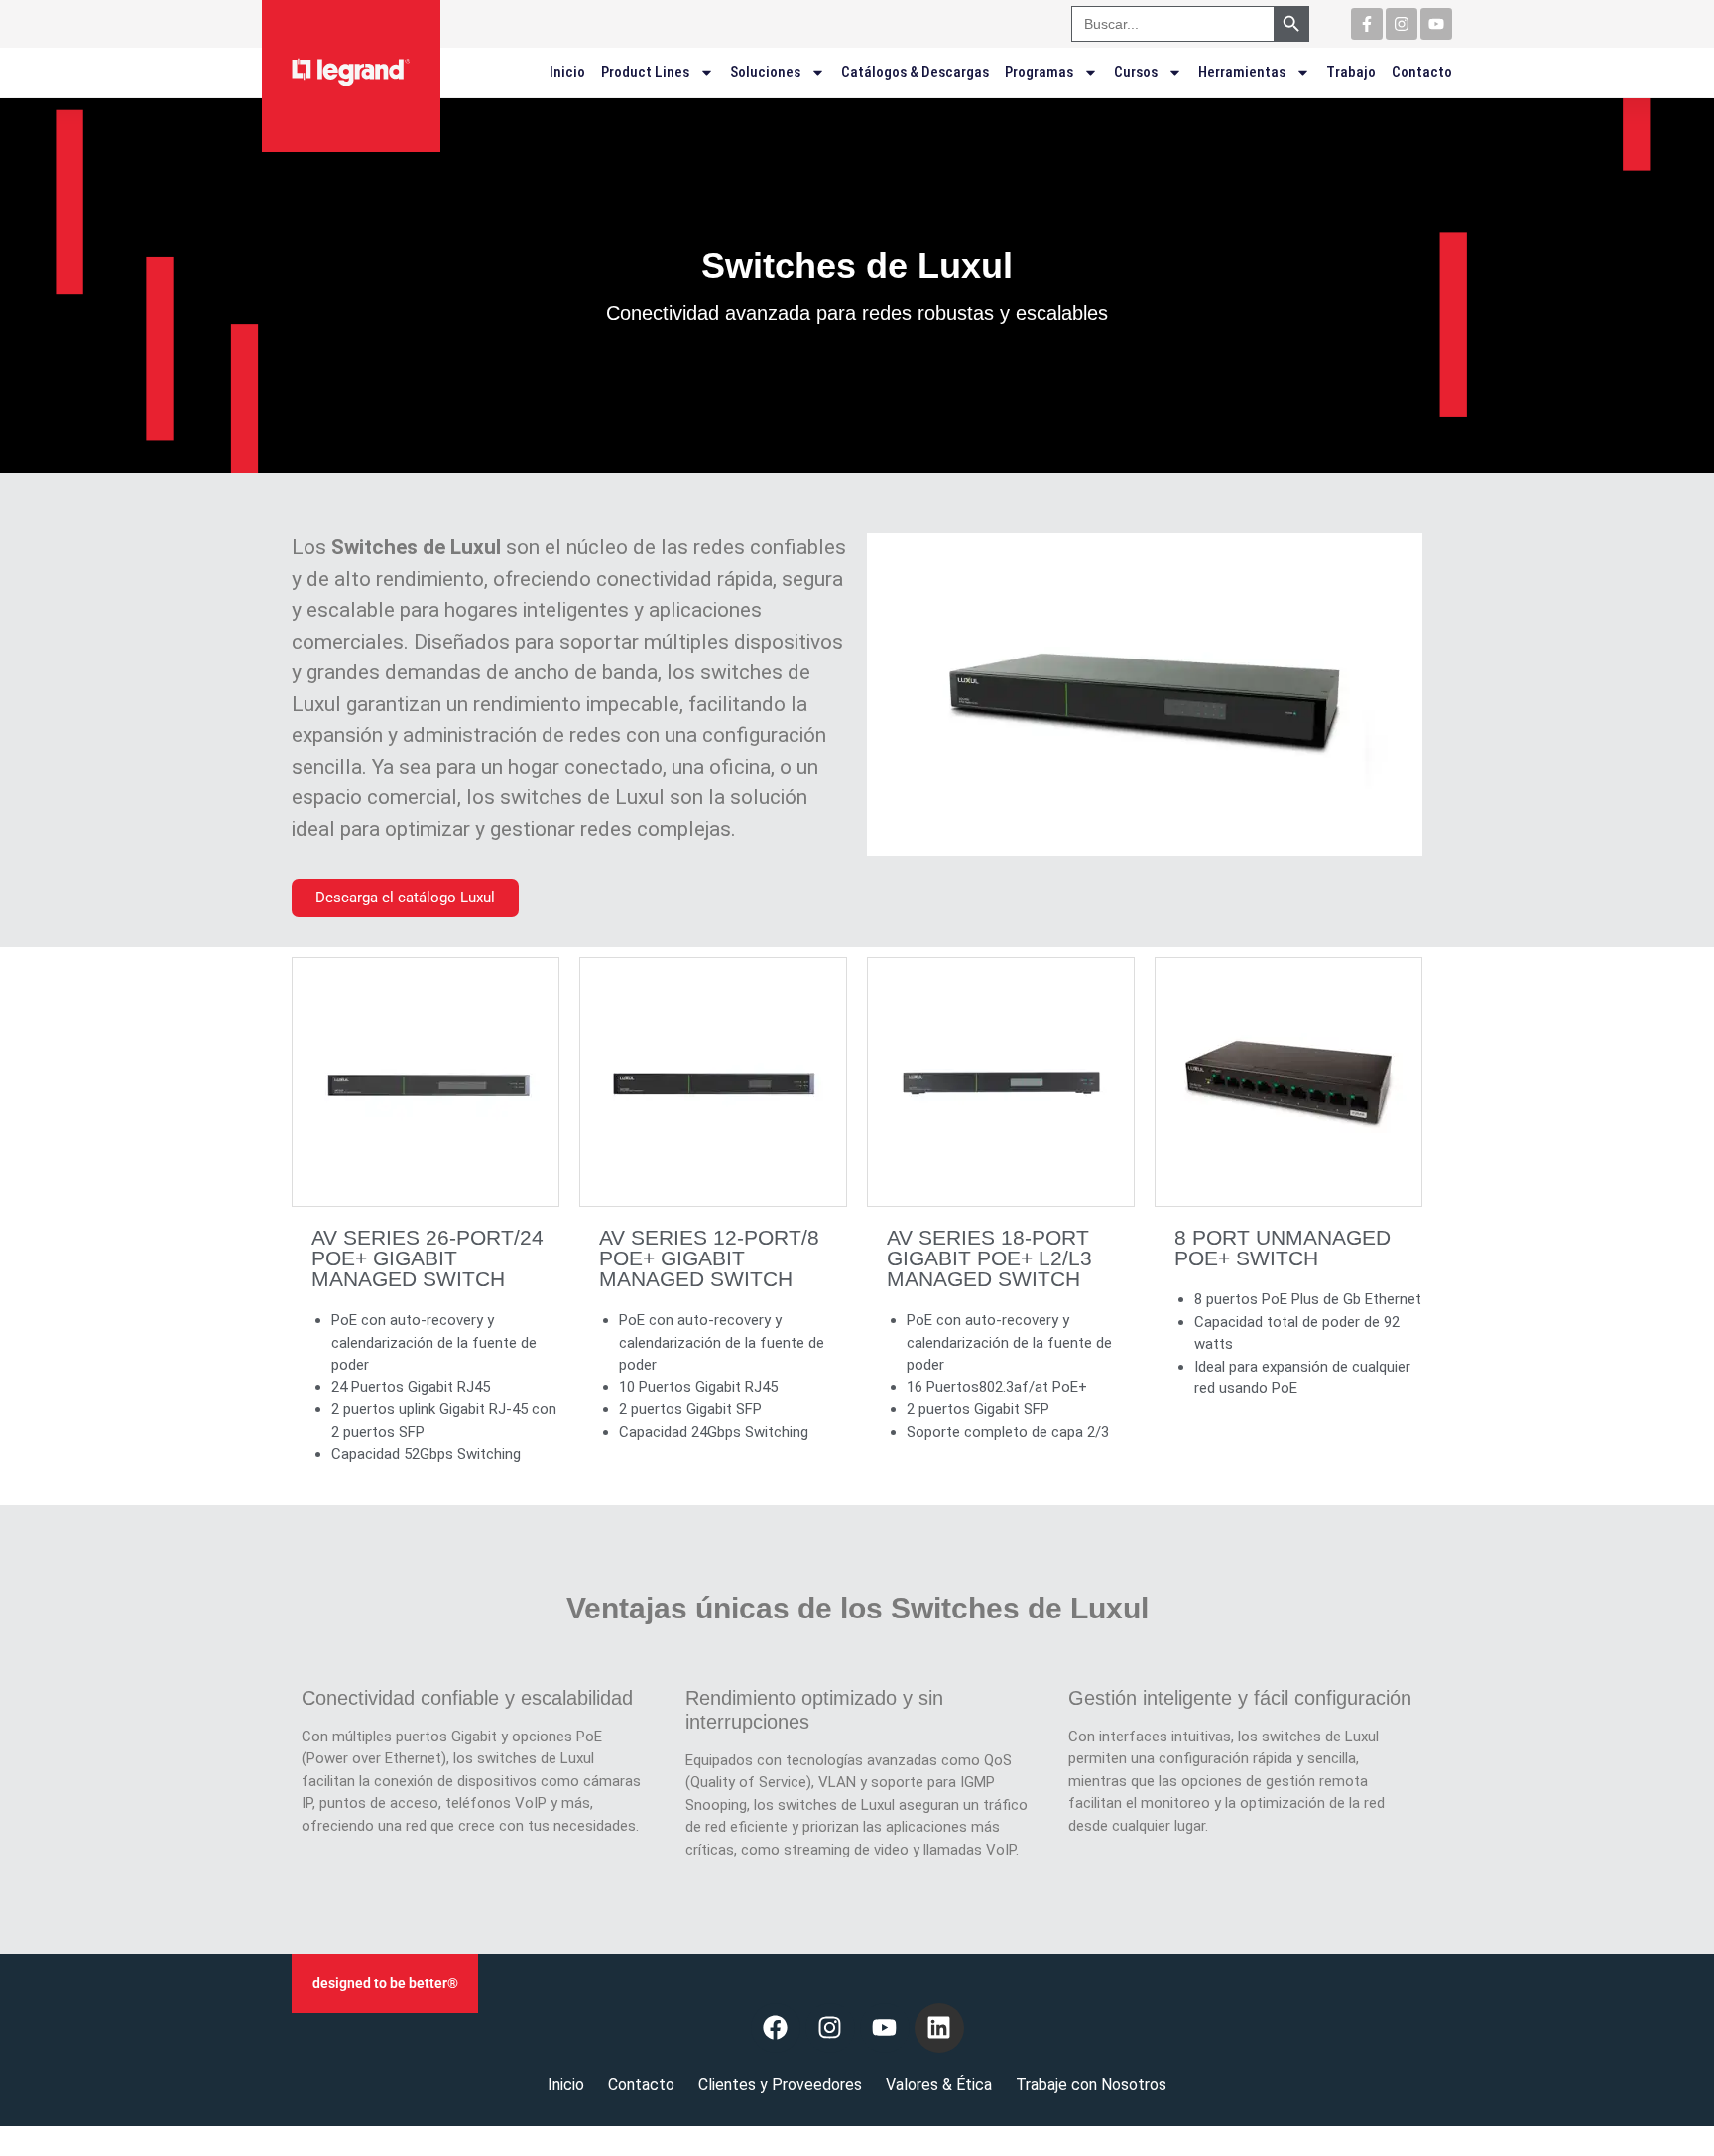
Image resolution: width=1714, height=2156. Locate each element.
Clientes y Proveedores (780, 2084)
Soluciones (765, 72)
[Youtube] (1436, 24)
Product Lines (645, 72)
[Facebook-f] (1367, 24)
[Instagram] (1402, 24)
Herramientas (1242, 72)
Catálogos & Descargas (915, 72)
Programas (1039, 72)
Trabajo (1351, 72)
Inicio (567, 72)
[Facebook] (776, 2028)
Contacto (1422, 72)
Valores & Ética (939, 2084)
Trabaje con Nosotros (1091, 2084)
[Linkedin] (939, 2028)
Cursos (1136, 72)
